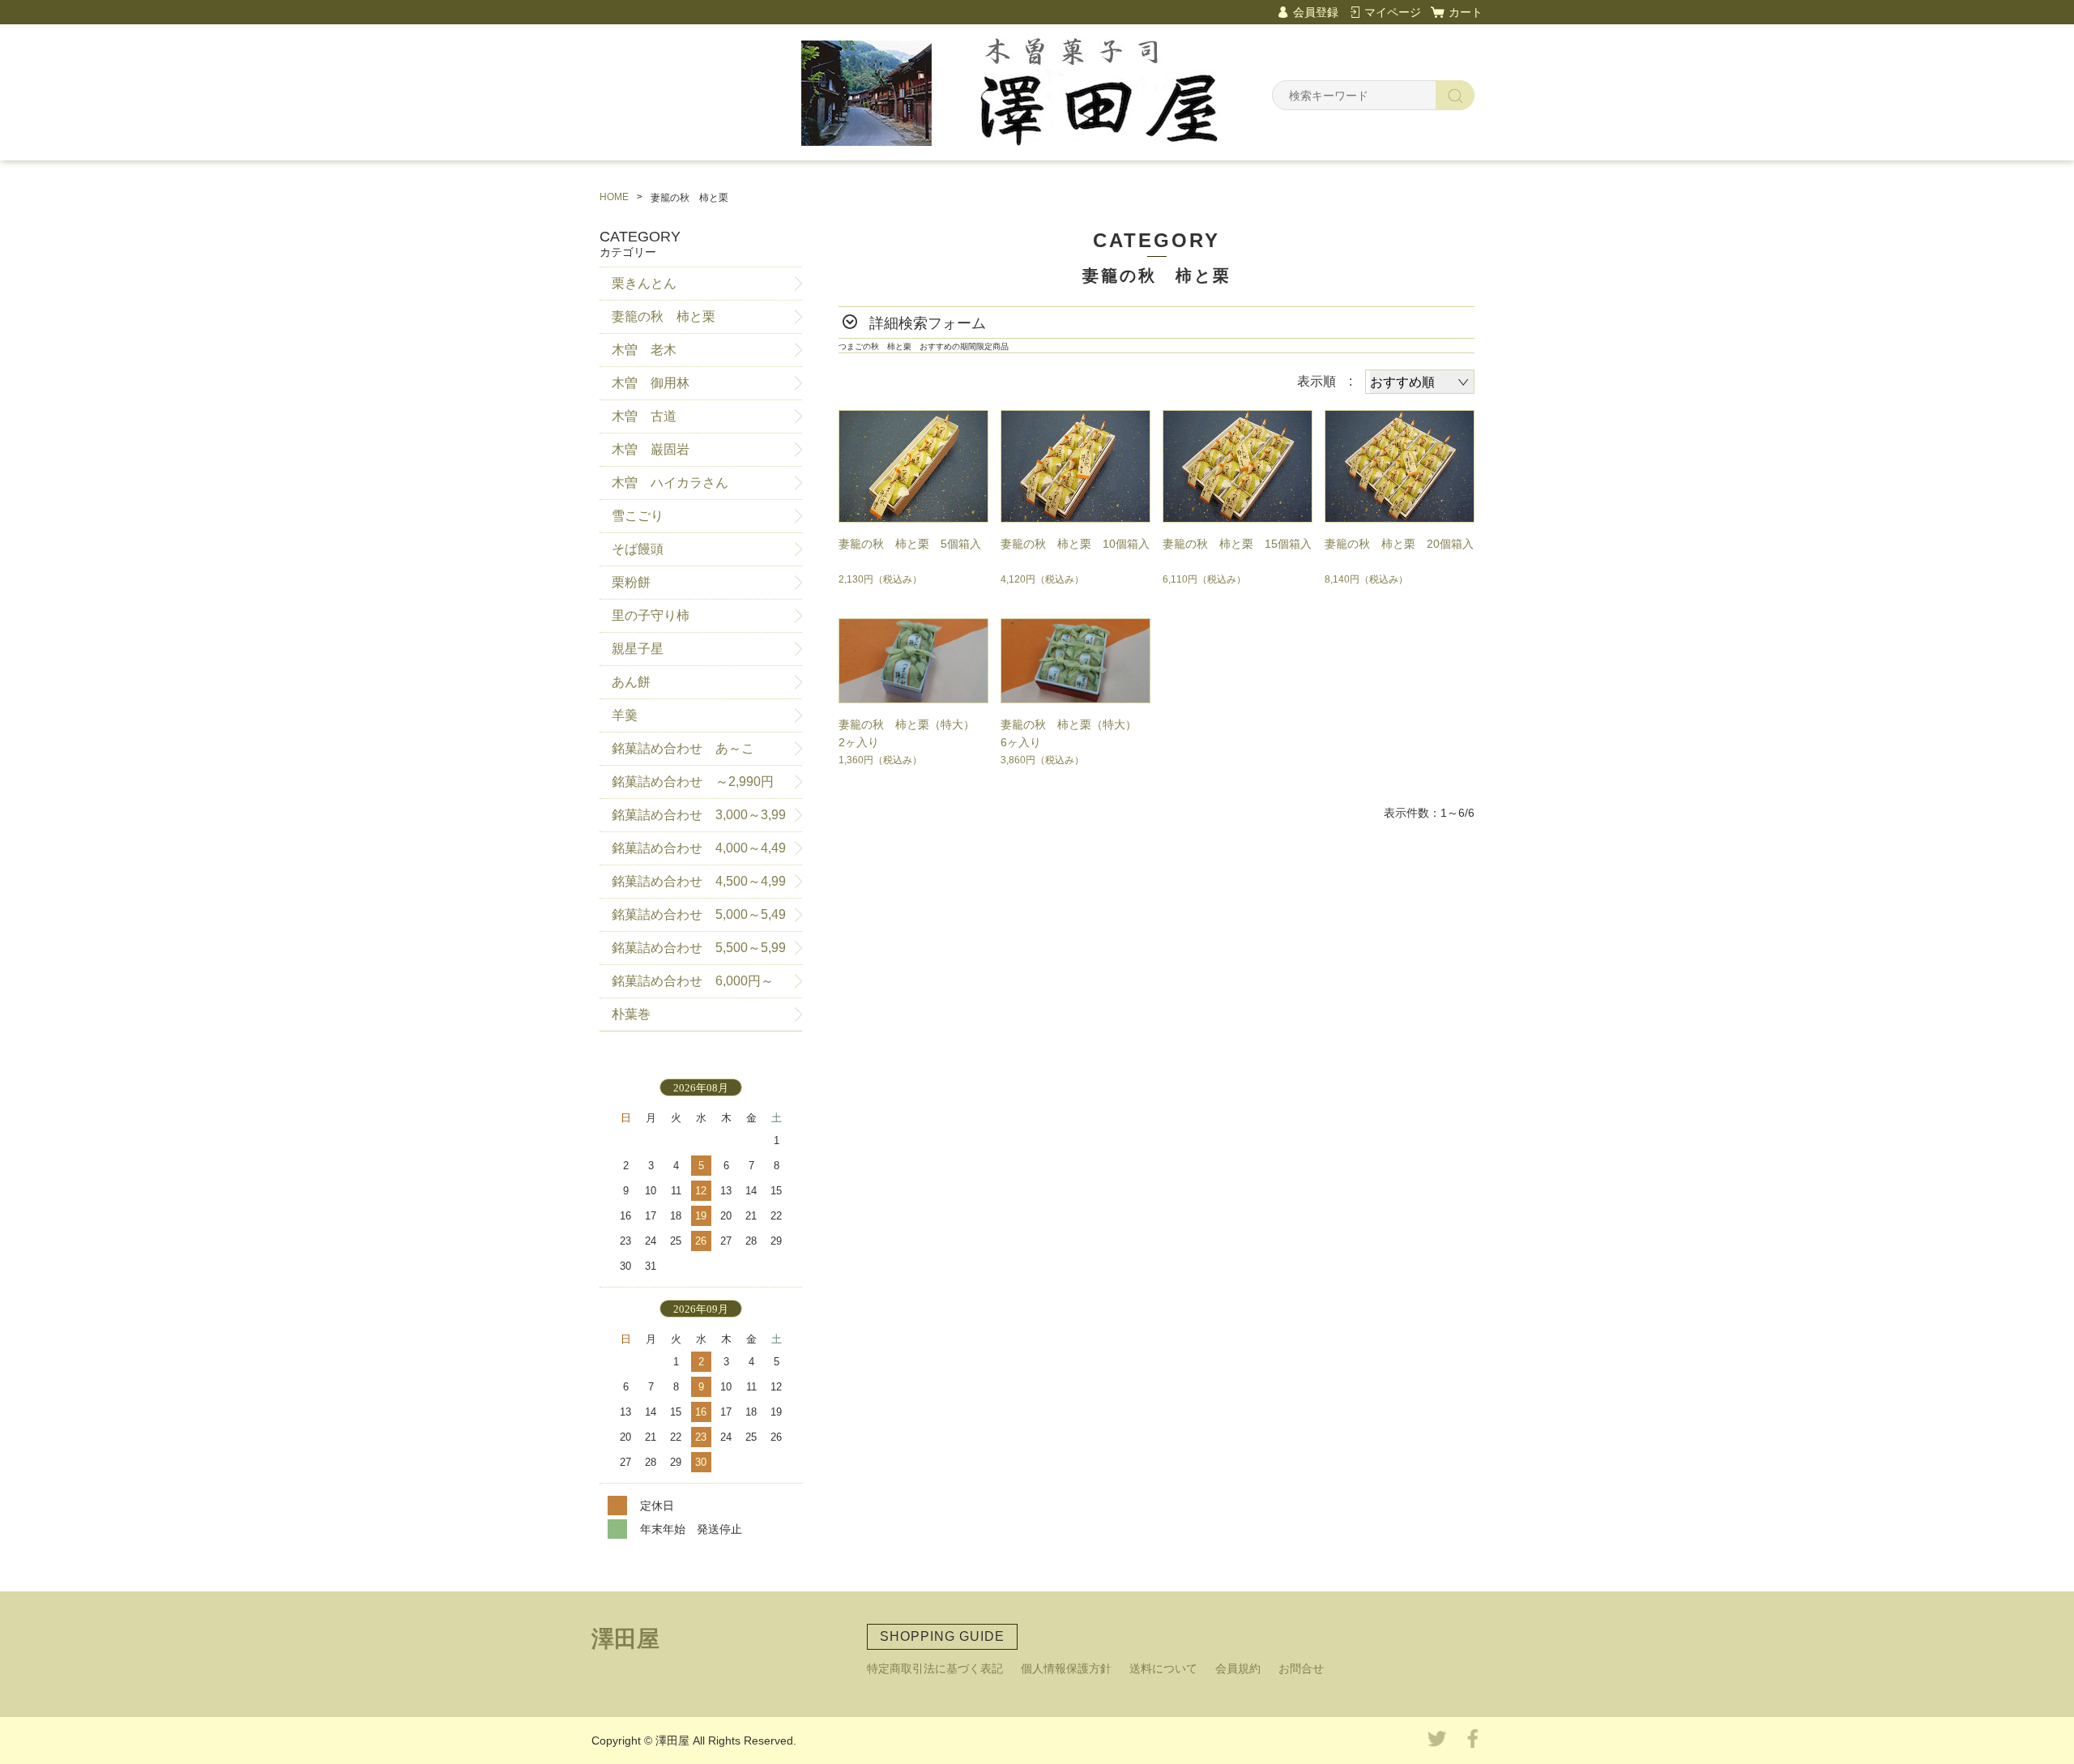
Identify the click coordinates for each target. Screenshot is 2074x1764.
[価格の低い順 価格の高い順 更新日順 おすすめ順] (1420, 382)
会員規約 (1238, 1668)
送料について (1163, 1668)
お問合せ (1301, 1668)
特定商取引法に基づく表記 (935, 1668)
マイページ (1393, 12)
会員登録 (1316, 12)
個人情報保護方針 (1066, 1668)
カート (1466, 12)
